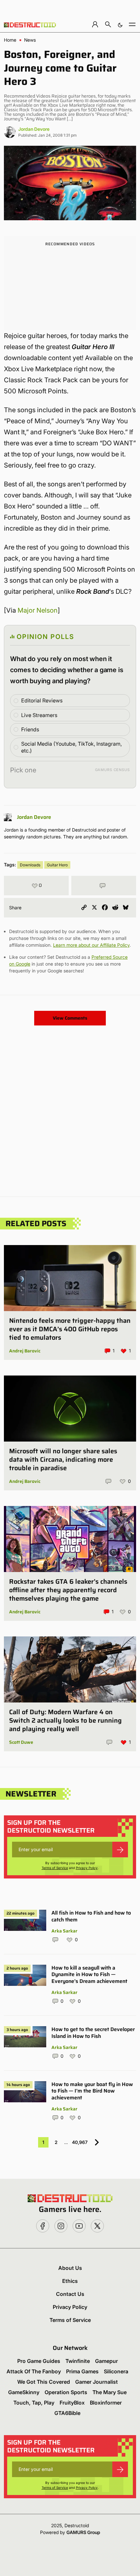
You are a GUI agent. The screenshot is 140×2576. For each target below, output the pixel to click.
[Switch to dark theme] (120, 24)
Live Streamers (39, 715)
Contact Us (70, 2294)
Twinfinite (78, 2361)
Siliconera (116, 2371)
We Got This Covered (44, 2382)
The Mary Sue (110, 2392)
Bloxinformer (106, 2403)
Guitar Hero (57, 865)
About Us (70, 2268)
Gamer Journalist (97, 2382)
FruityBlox (72, 2403)
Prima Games (82, 2371)
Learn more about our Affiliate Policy (91, 945)
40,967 (80, 2142)
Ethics (70, 2281)
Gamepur (106, 2361)
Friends (30, 729)
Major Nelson (38, 610)
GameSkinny (24, 2392)
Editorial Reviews (42, 700)
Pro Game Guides (39, 2361)
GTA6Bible (67, 2413)
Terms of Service (55, 1868)
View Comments (70, 1018)
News (30, 40)
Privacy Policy (87, 1868)
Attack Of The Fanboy (34, 2371)
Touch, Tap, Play (34, 2403)
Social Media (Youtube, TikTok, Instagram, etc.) (71, 747)
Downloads (30, 865)
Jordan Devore (34, 129)
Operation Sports (66, 2392)
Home (10, 40)
